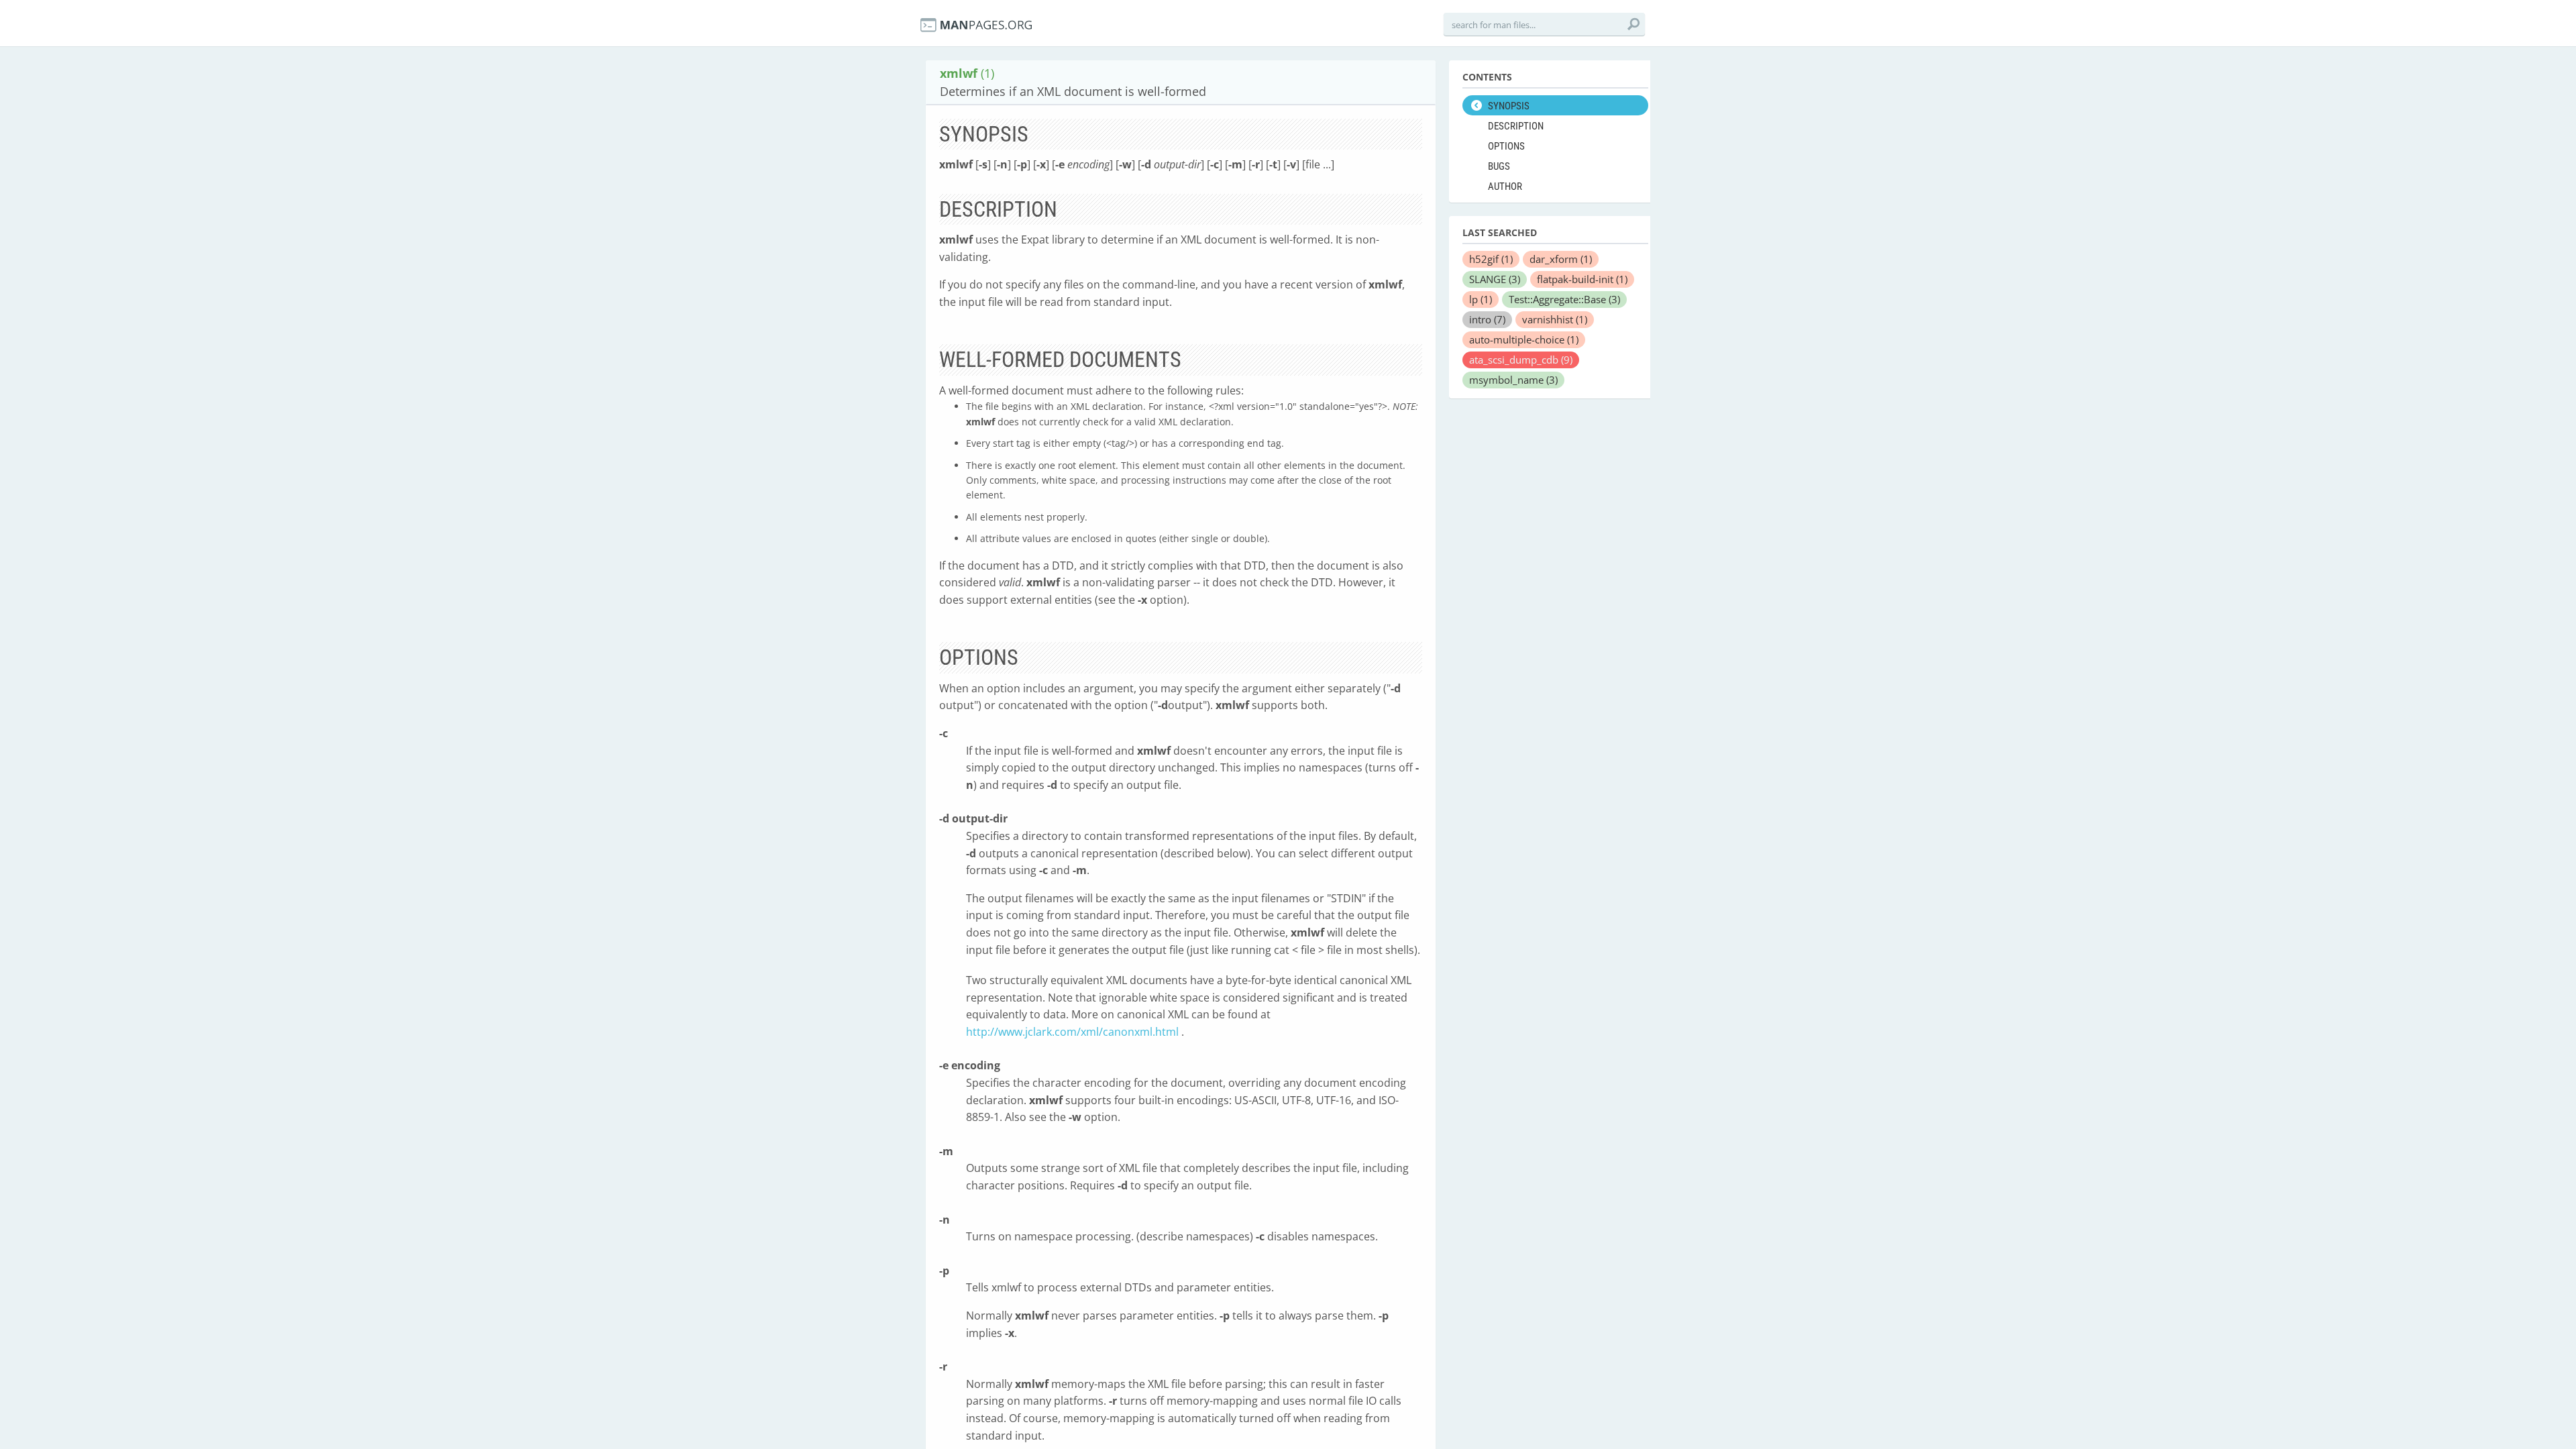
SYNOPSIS (1509, 106)
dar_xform (1561, 259)
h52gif (1491, 259)
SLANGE (1495, 279)
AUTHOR (1505, 186)
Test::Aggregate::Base (1564, 299)
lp (1481, 299)
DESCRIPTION (1516, 126)
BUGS (1499, 166)
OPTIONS (1506, 146)
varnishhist (1555, 319)
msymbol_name (1513, 380)
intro (1487, 319)
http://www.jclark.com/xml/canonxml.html (1072, 1032)
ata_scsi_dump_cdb (1521, 360)
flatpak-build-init (1582, 279)
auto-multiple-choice (1524, 339)
